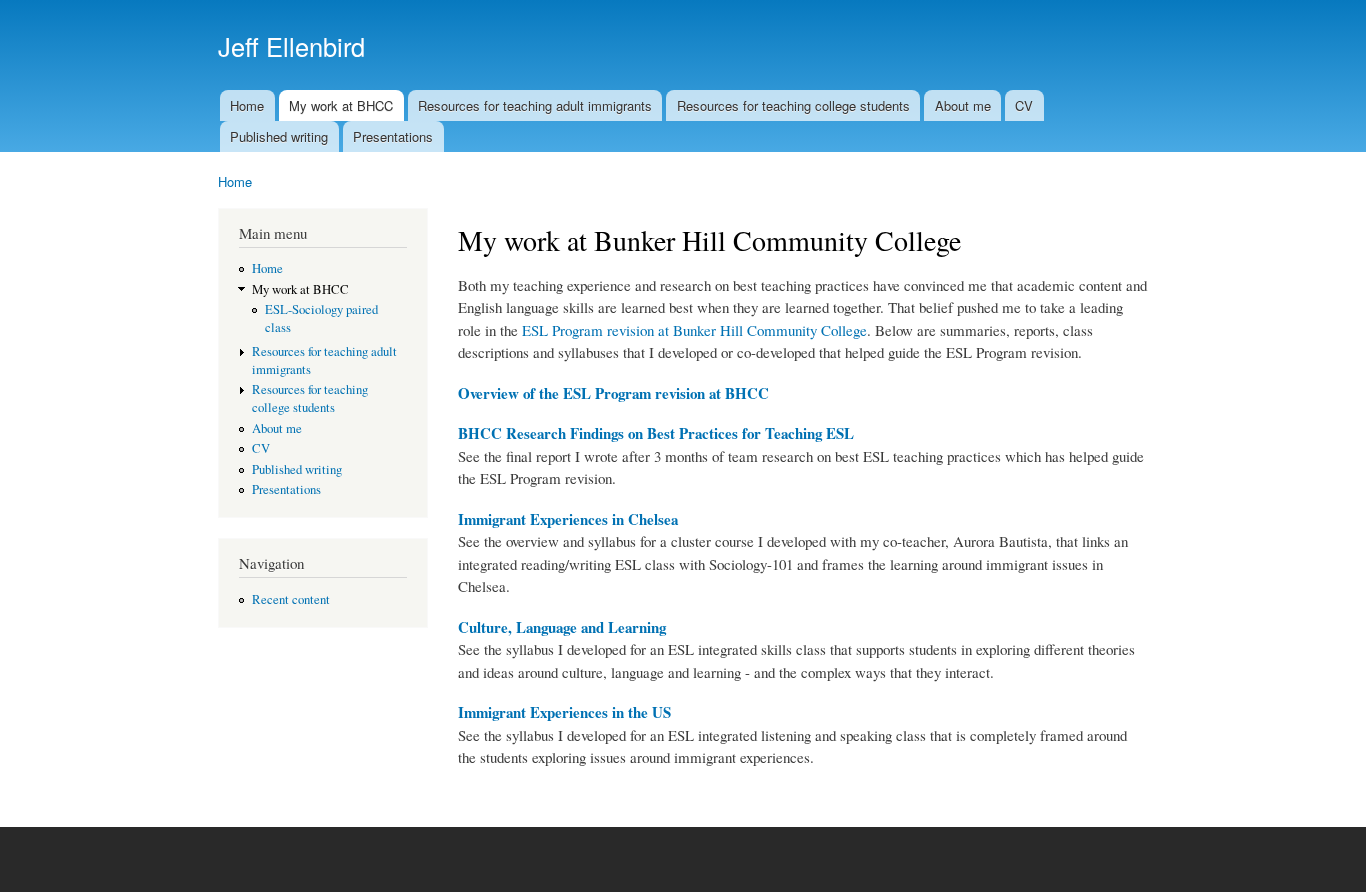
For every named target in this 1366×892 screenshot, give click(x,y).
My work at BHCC (341, 105)
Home (247, 105)
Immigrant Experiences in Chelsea (568, 519)
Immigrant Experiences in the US (564, 712)
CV (1024, 105)
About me (963, 105)
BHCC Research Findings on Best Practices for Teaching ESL (656, 433)
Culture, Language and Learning (562, 627)
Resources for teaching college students (793, 105)
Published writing (279, 136)
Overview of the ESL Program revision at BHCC (613, 393)
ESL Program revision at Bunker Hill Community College (694, 330)
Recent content (291, 599)
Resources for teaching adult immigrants (535, 105)
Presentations (393, 136)
